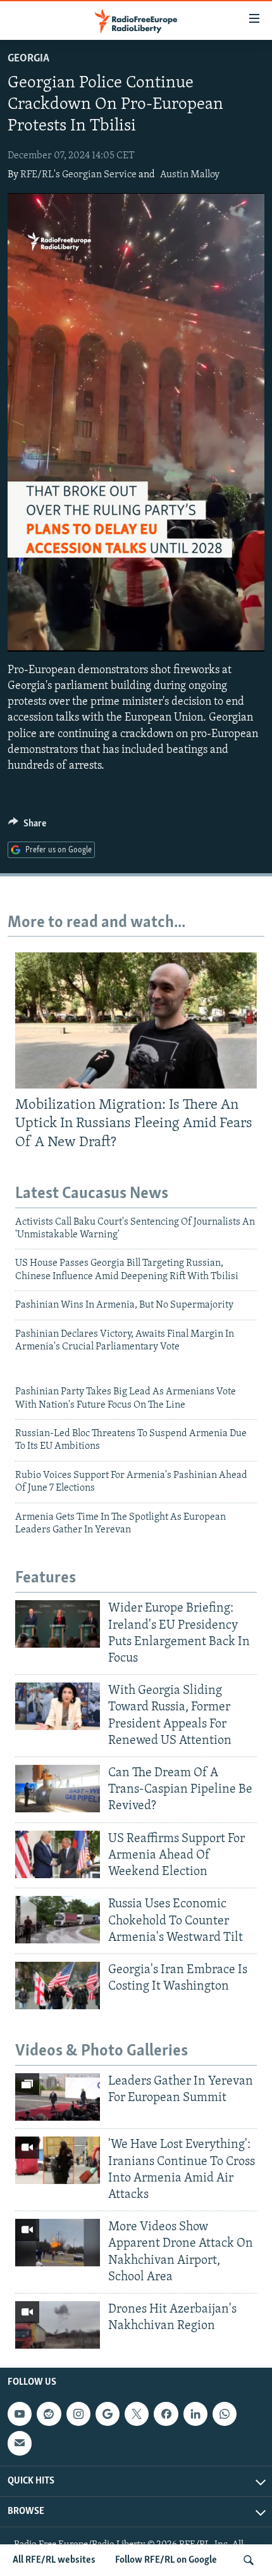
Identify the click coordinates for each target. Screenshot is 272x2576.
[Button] (27, 826)
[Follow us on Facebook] (166, 2414)
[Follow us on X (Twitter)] (137, 2414)
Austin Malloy (190, 175)
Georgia (28, 59)
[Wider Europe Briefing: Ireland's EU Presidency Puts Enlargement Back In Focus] (58, 1624)
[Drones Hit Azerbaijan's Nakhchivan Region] (58, 2325)
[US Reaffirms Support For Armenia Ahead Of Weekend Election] (58, 1854)
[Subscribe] (20, 2444)
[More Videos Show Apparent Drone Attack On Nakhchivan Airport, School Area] (58, 2243)
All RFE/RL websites (54, 2560)
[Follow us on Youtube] (20, 2414)
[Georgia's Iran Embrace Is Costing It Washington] (58, 1986)
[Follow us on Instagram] (78, 2414)
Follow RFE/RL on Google (166, 2560)
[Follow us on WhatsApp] (225, 2414)
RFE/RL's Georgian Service (78, 175)
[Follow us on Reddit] (49, 2414)
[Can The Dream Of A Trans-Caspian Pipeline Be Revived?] (58, 1789)
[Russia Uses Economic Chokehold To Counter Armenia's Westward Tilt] (58, 1920)
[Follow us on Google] (108, 2414)
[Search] (249, 2560)
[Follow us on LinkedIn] (195, 2414)
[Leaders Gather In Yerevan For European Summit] (58, 2097)
